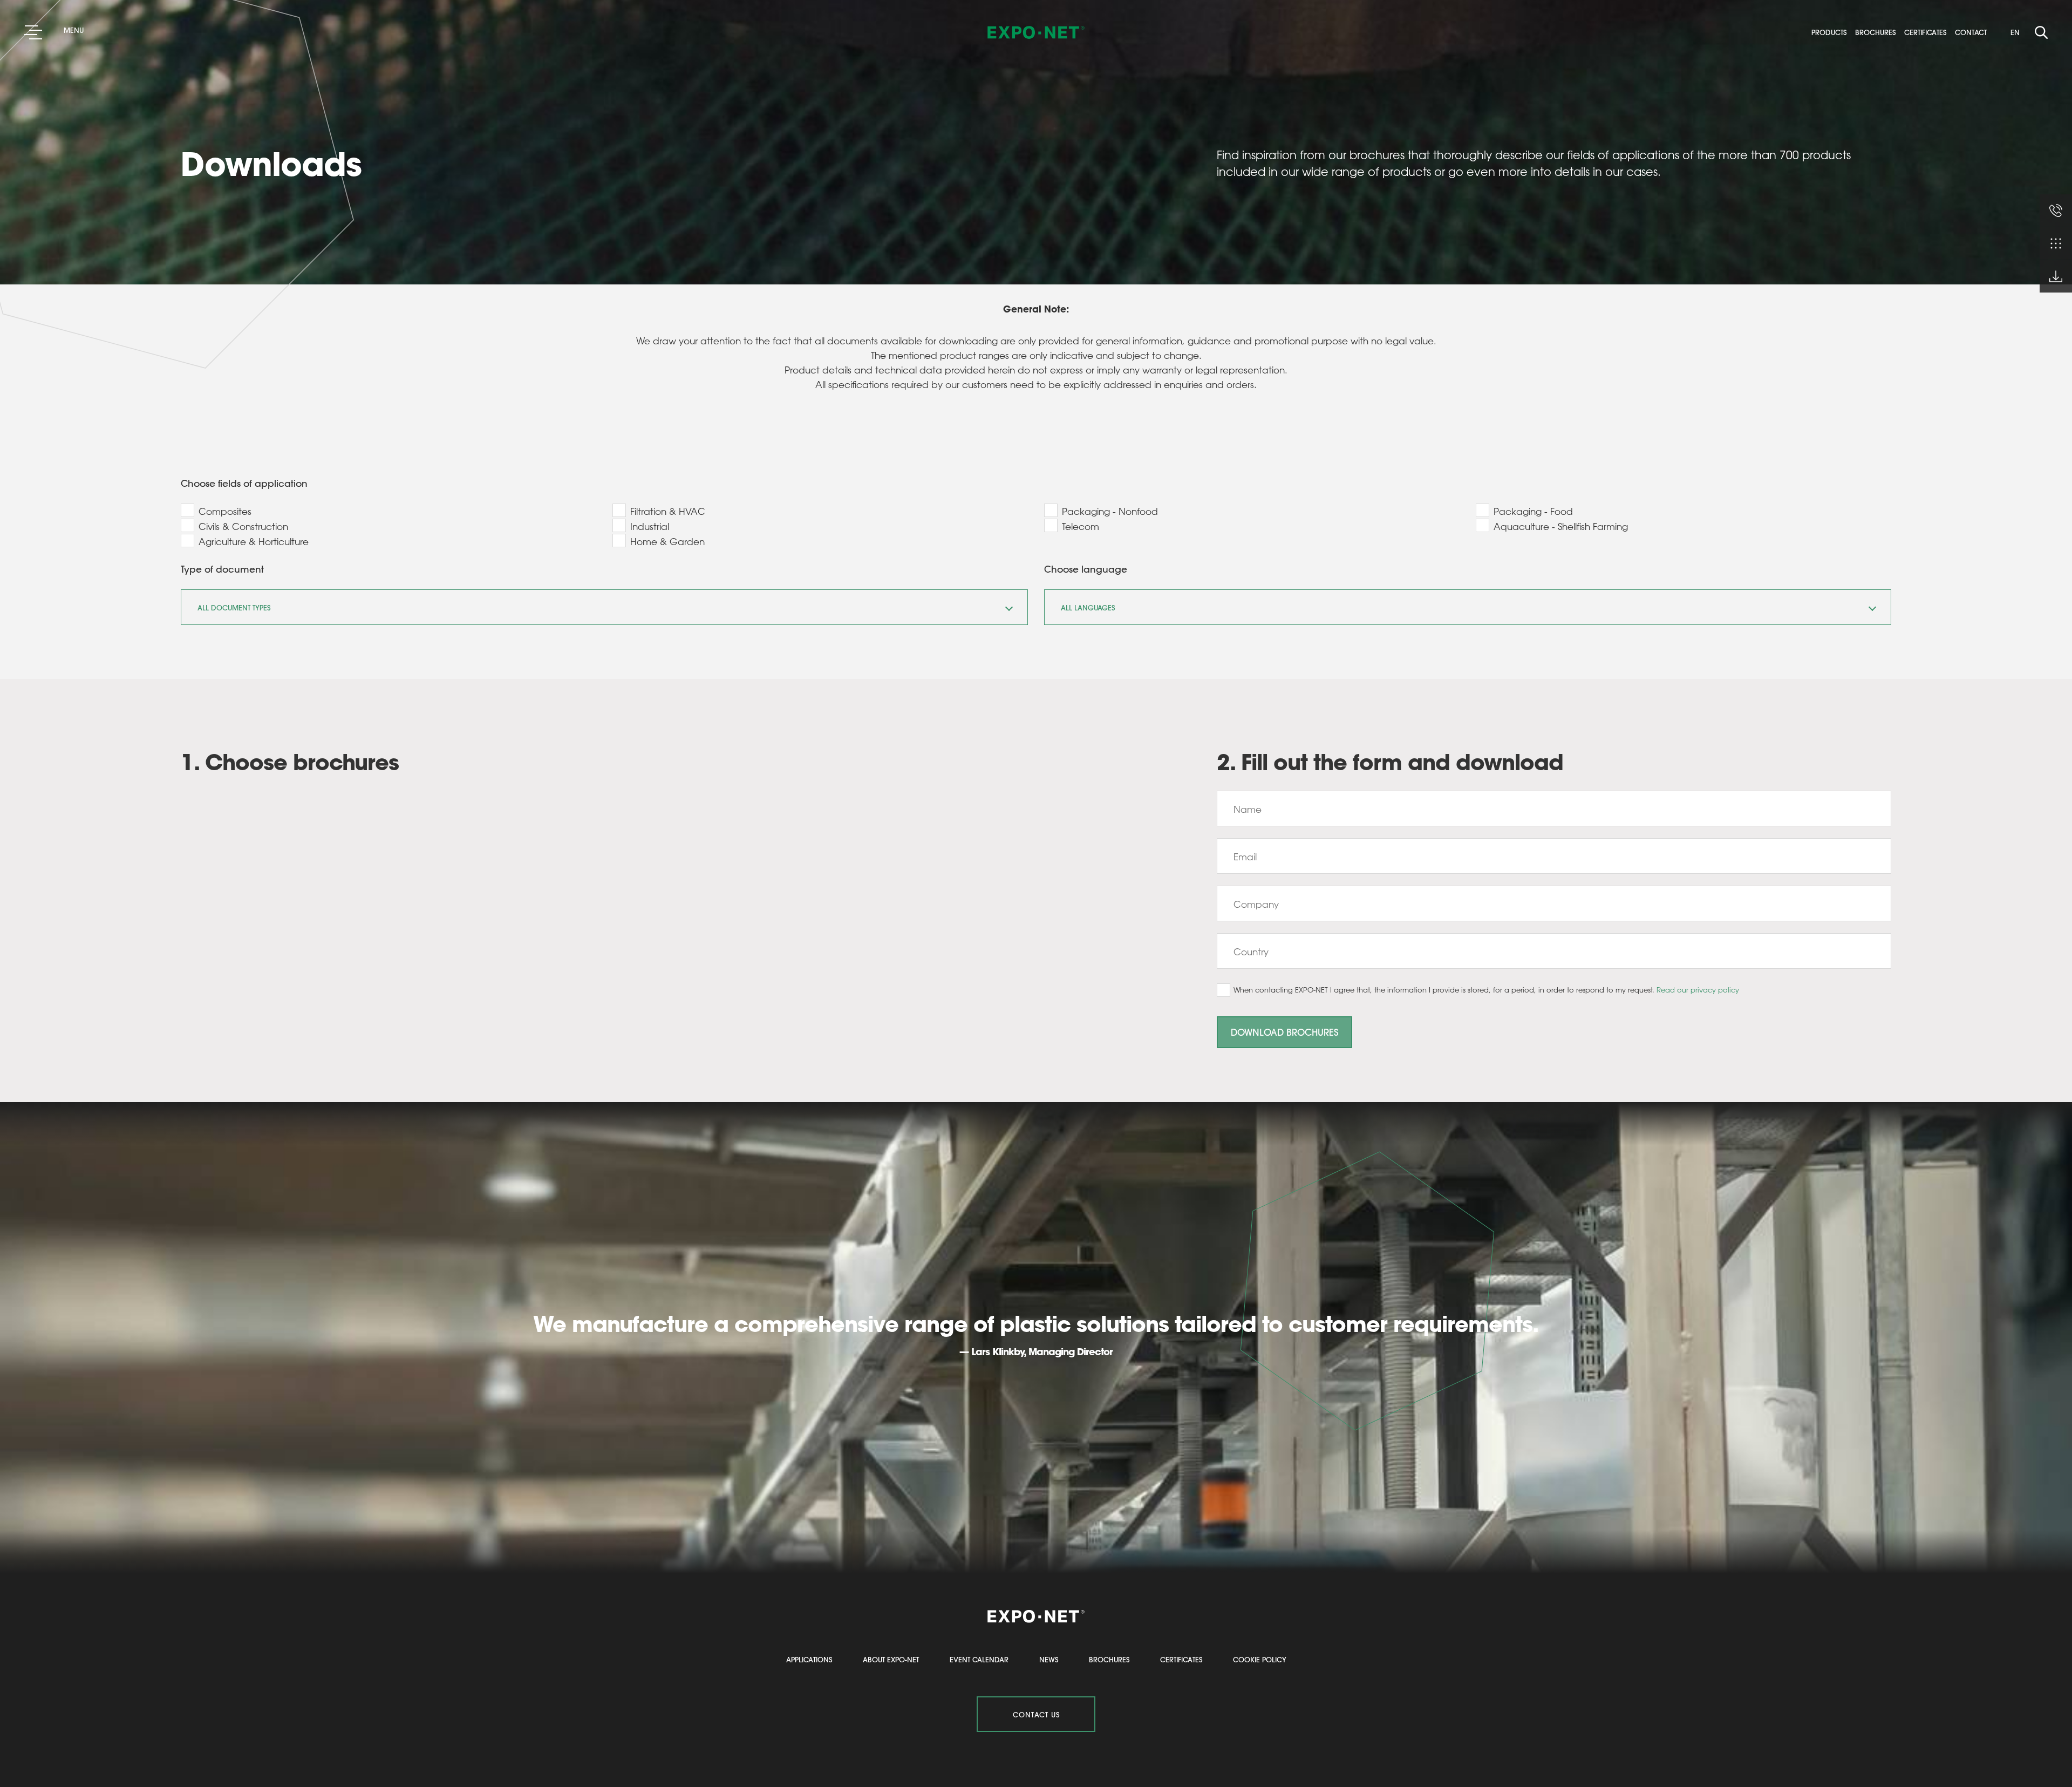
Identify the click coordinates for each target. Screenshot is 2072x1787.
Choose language (1086, 569)
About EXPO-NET (891, 1659)
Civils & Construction (243, 526)
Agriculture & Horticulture (254, 541)
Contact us (1036, 1714)
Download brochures (1284, 1032)
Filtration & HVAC (668, 511)
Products (1832, 32)
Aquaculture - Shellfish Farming (1561, 526)
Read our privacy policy (1698, 990)
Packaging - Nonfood (1110, 511)
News (1049, 1659)
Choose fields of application (244, 483)
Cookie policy (1260, 1659)
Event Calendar (979, 1659)
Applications (809, 1659)
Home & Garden (667, 541)
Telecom (1081, 526)
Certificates (1928, 32)
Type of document (222, 569)
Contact (1974, 32)
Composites (225, 511)
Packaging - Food (1533, 511)
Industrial (650, 526)
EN (2015, 32)
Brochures (1879, 32)
